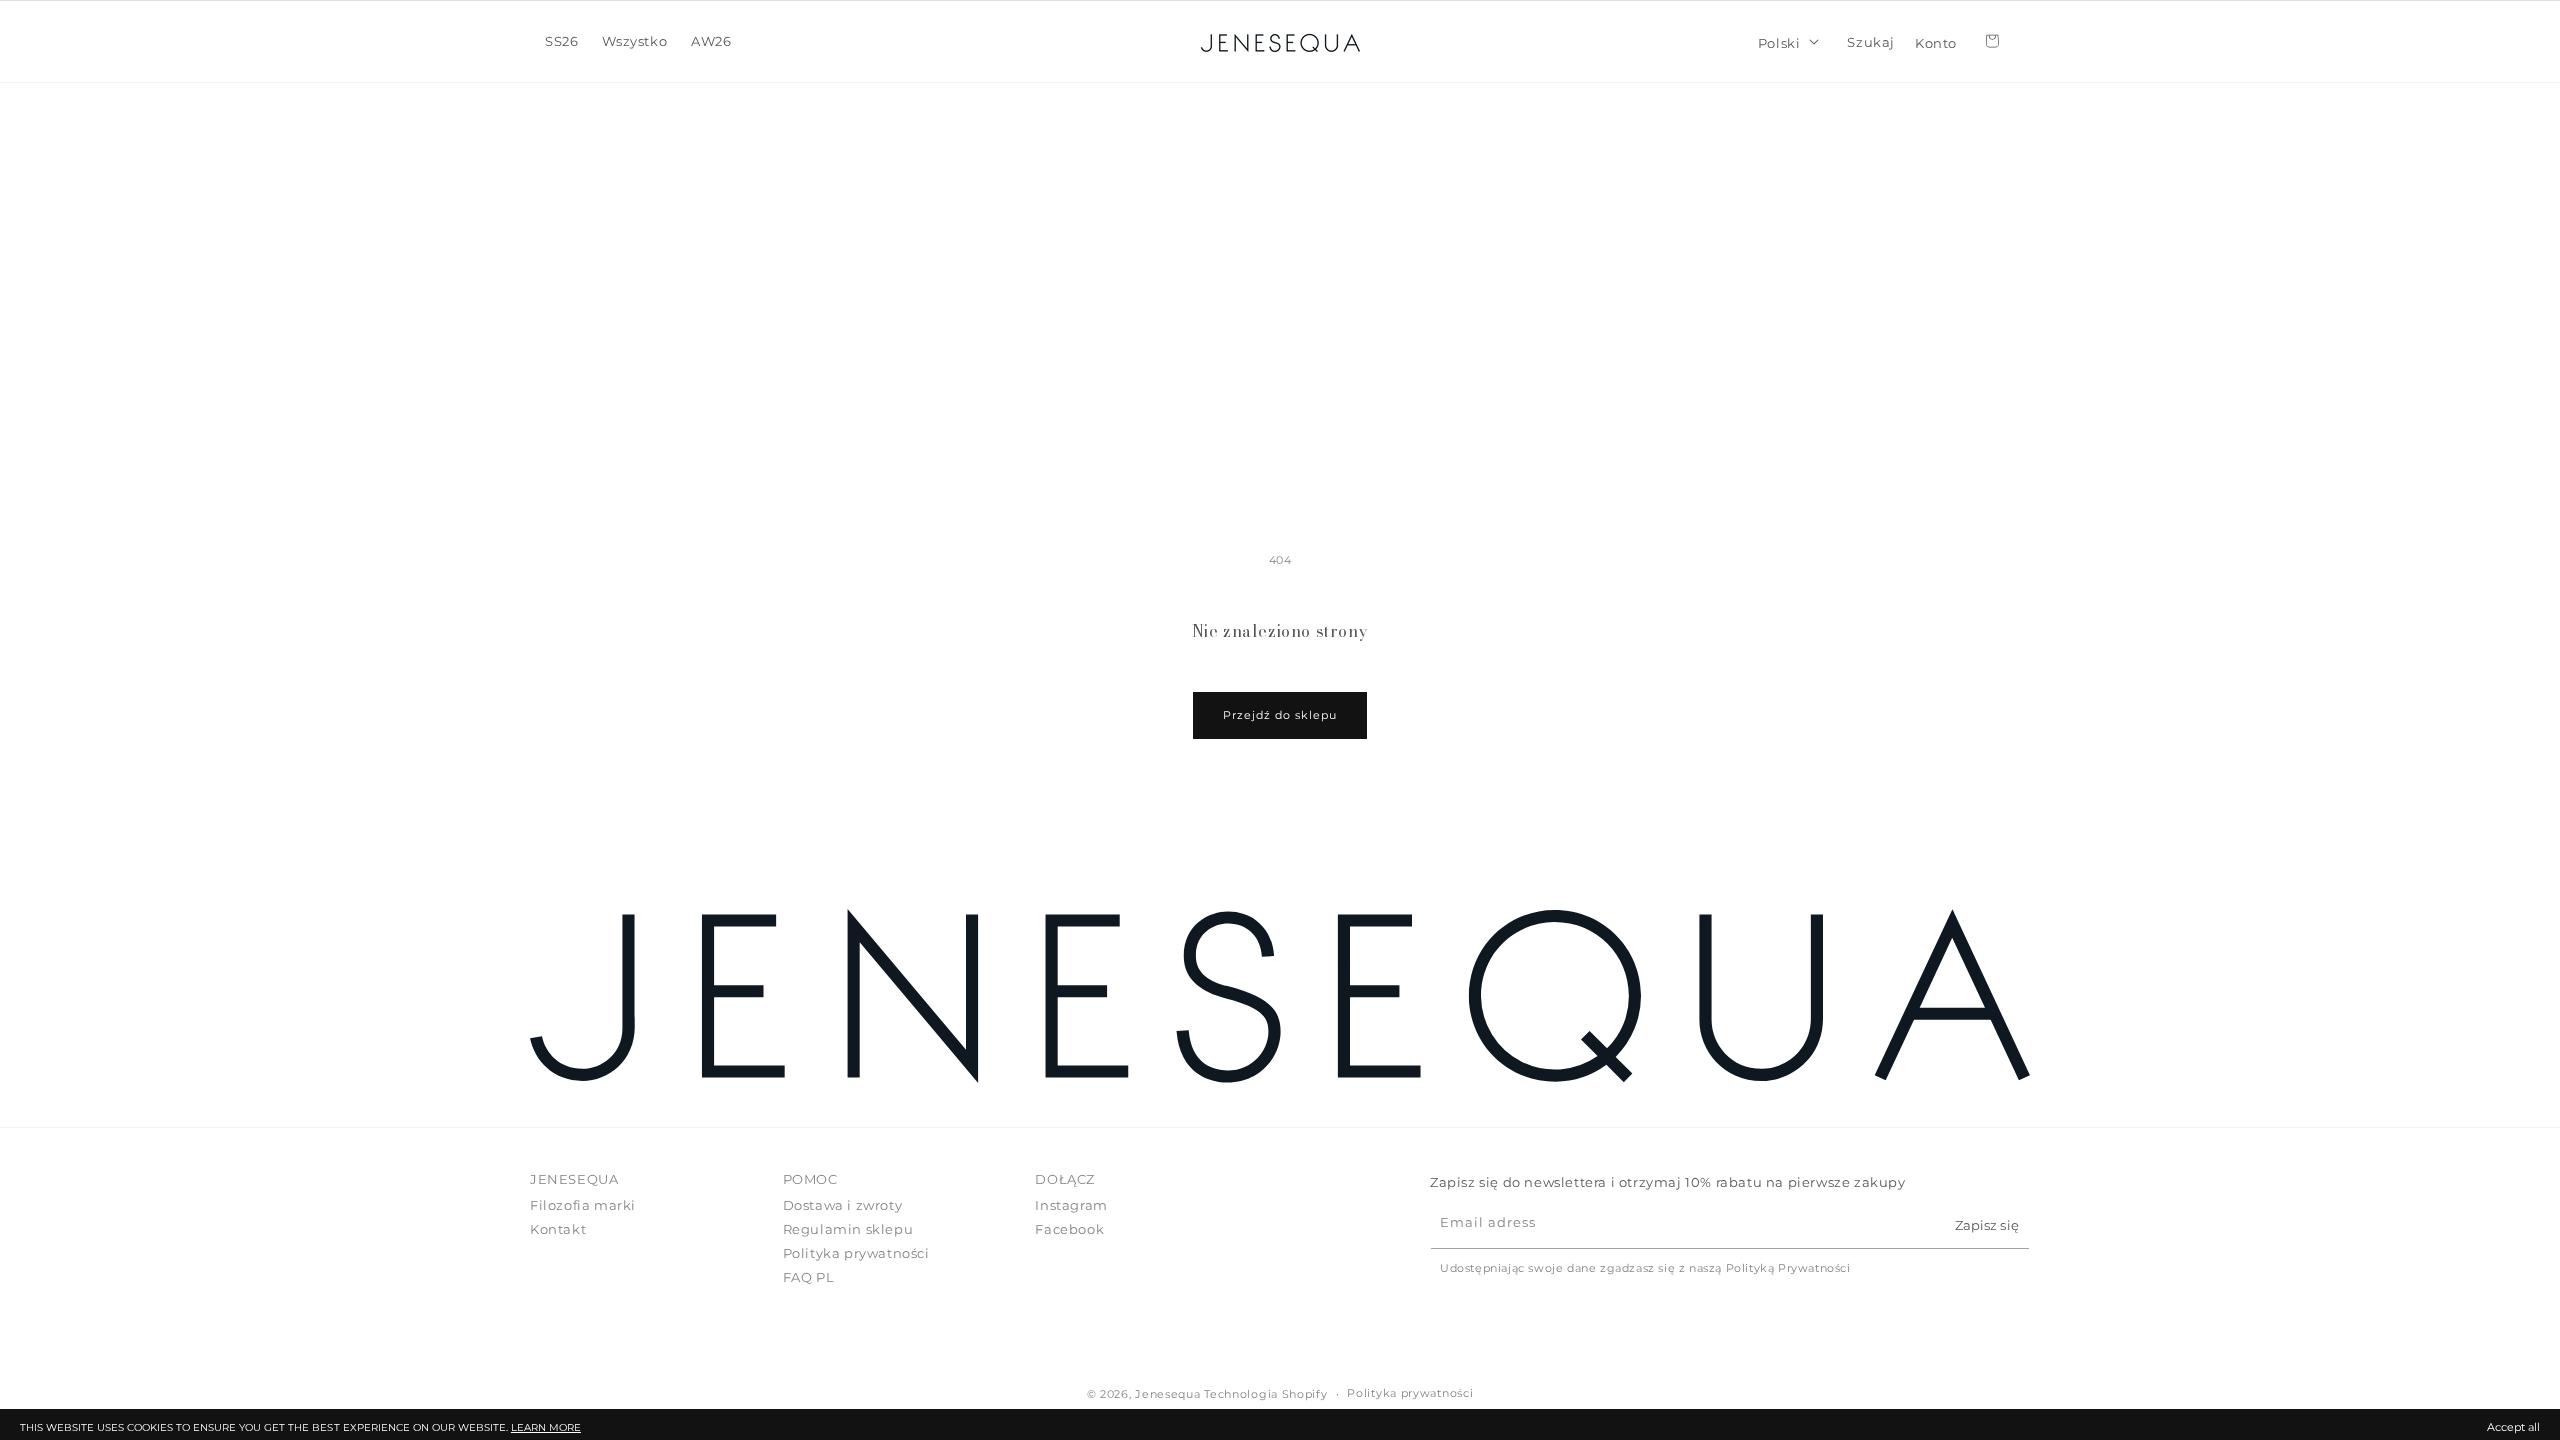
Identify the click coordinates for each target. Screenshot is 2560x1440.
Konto (1936, 41)
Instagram (1071, 1205)
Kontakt (558, 1229)
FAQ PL (809, 1277)
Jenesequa (1167, 1394)
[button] (561, 41)
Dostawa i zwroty (843, 1205)
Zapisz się (1986, 1225)
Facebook (1069, 1229)
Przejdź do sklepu (1280, 715)
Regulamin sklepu (848, 1229)
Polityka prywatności (856, 1253)
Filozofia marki (583, 1205)
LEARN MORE (546, 1427)
